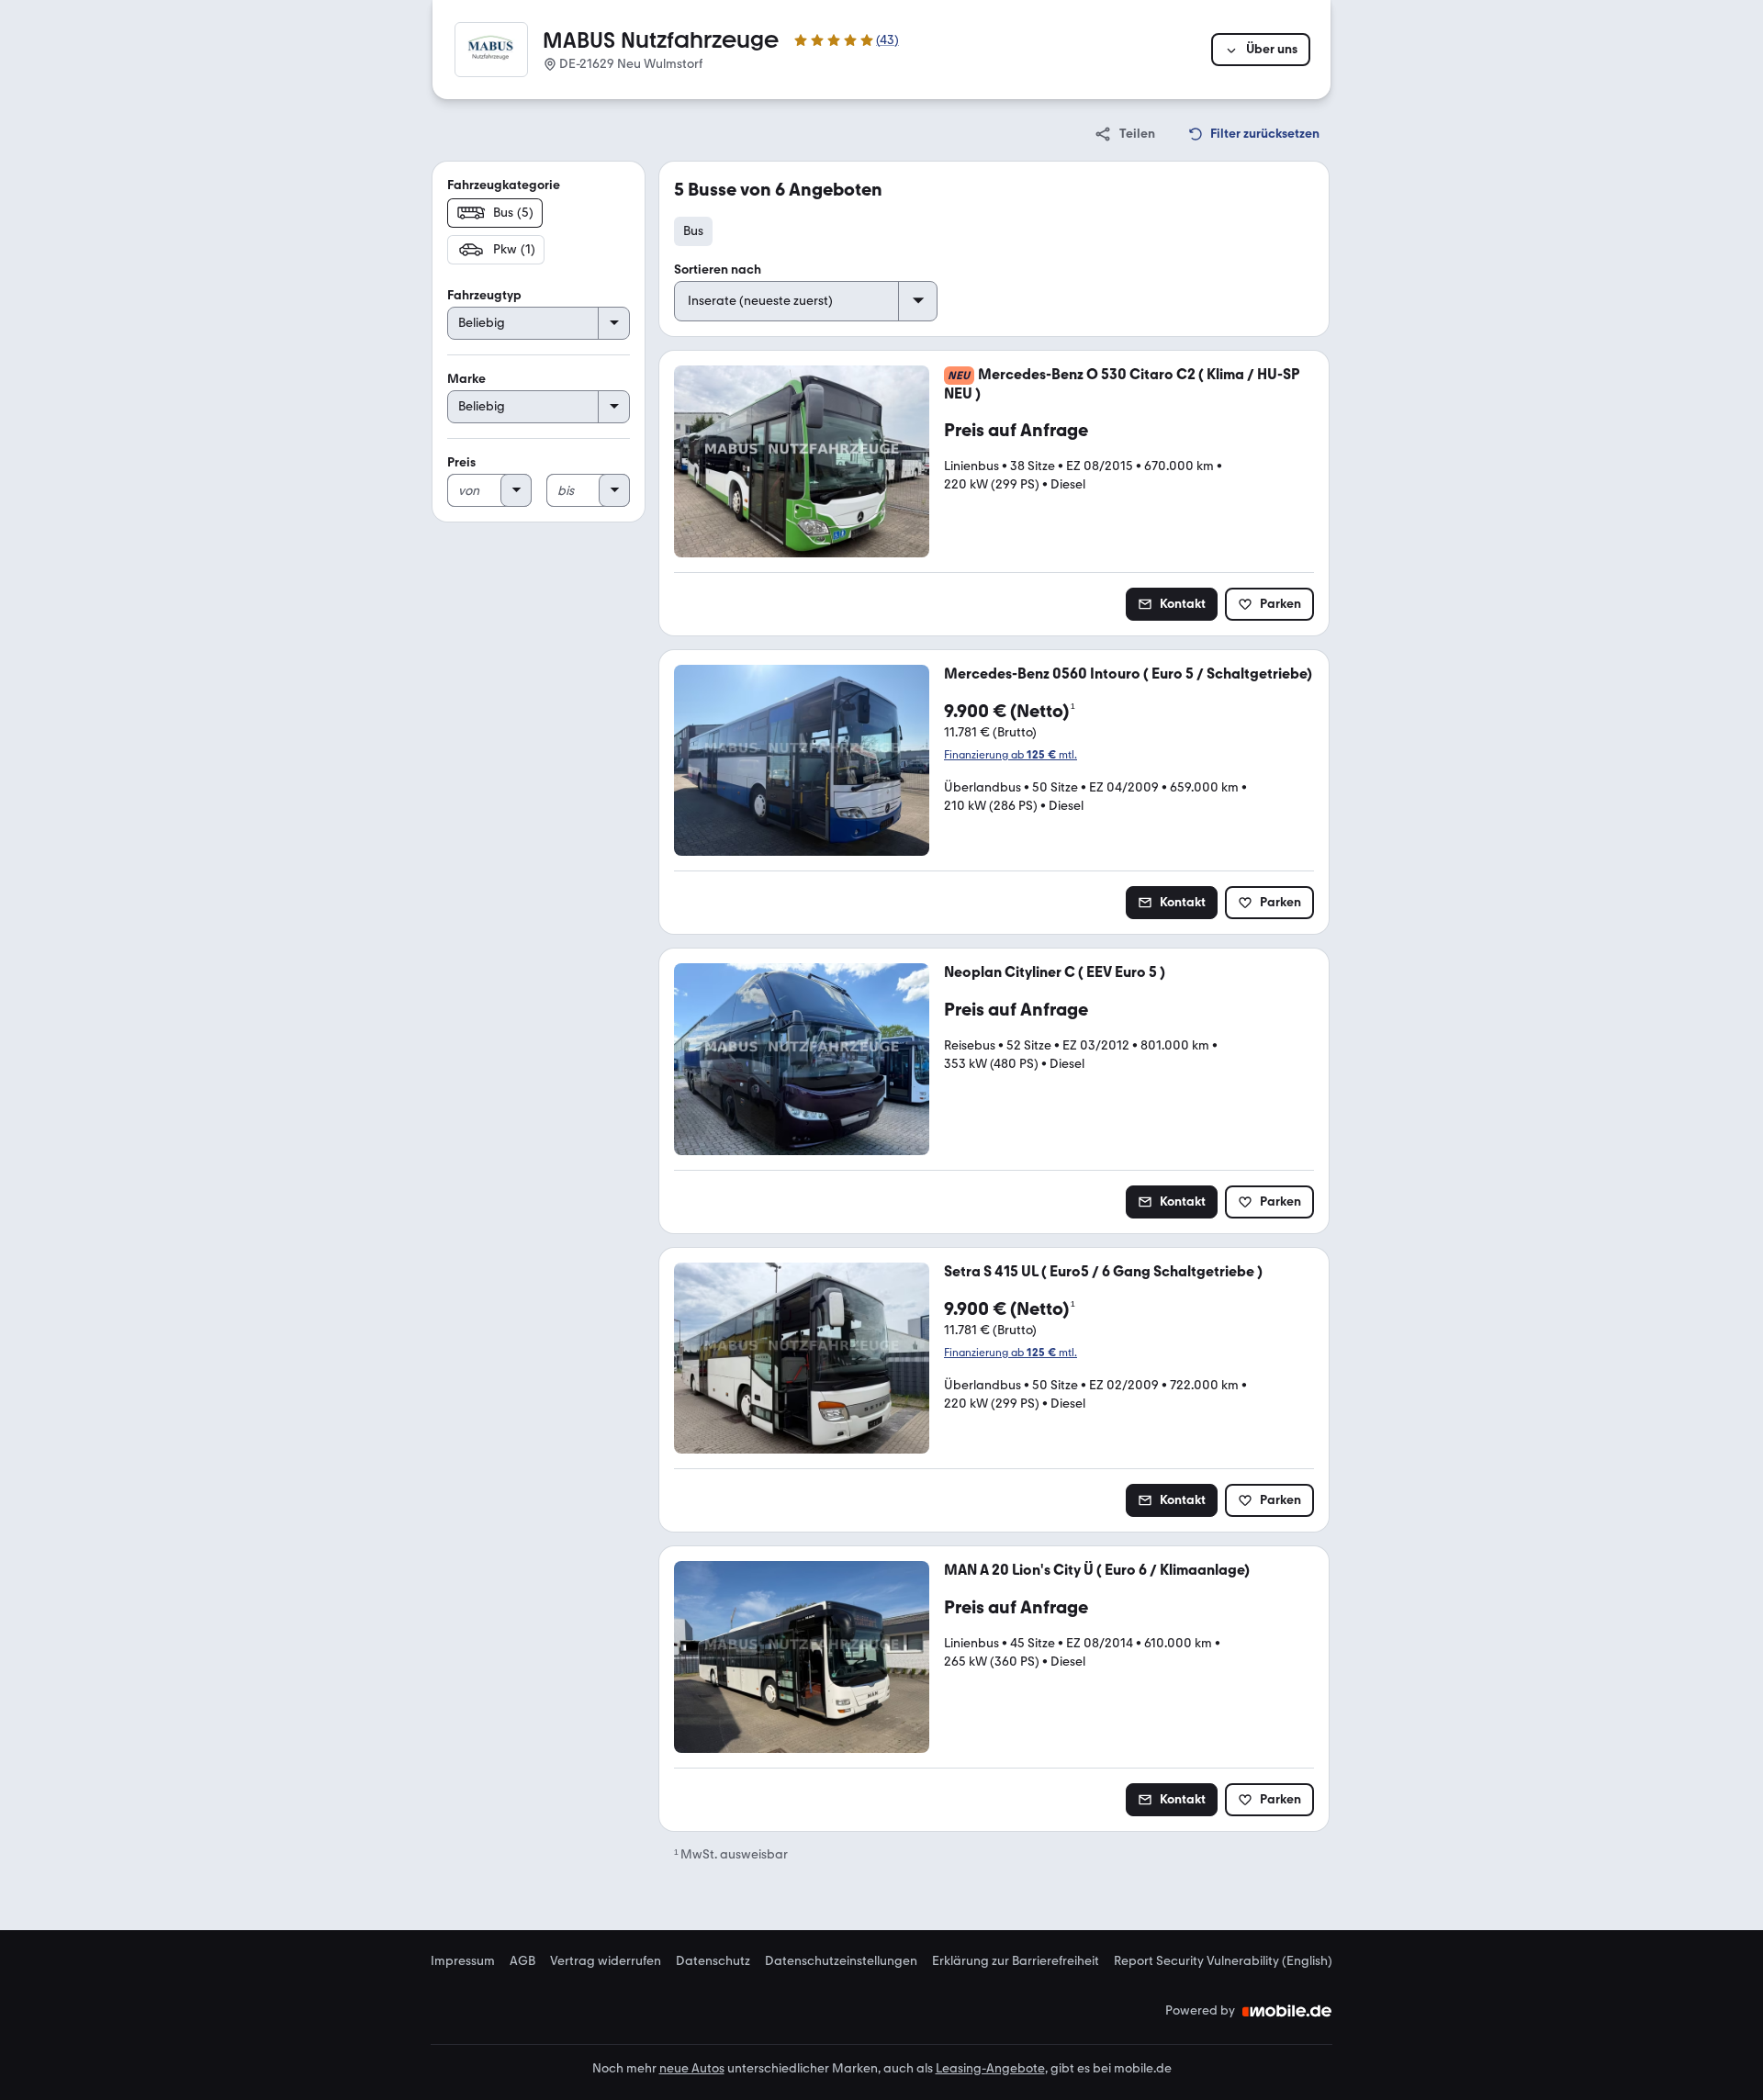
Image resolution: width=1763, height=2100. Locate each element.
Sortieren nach (718, 270)
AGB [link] (522, 1961)
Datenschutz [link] (713, 1961)
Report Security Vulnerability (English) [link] (1223, 1961)
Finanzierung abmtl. (1011, 755)
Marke (466, 379)
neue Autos (692, 2068)
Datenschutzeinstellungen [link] (841, 1961)
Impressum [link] (463, 1961)
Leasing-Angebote (990, 2068)
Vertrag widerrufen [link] (606, 1961)
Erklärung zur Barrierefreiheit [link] (1016, 1961)
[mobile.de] (1287, 2011)
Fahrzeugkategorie (504, 185)
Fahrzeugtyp (484, 295)
